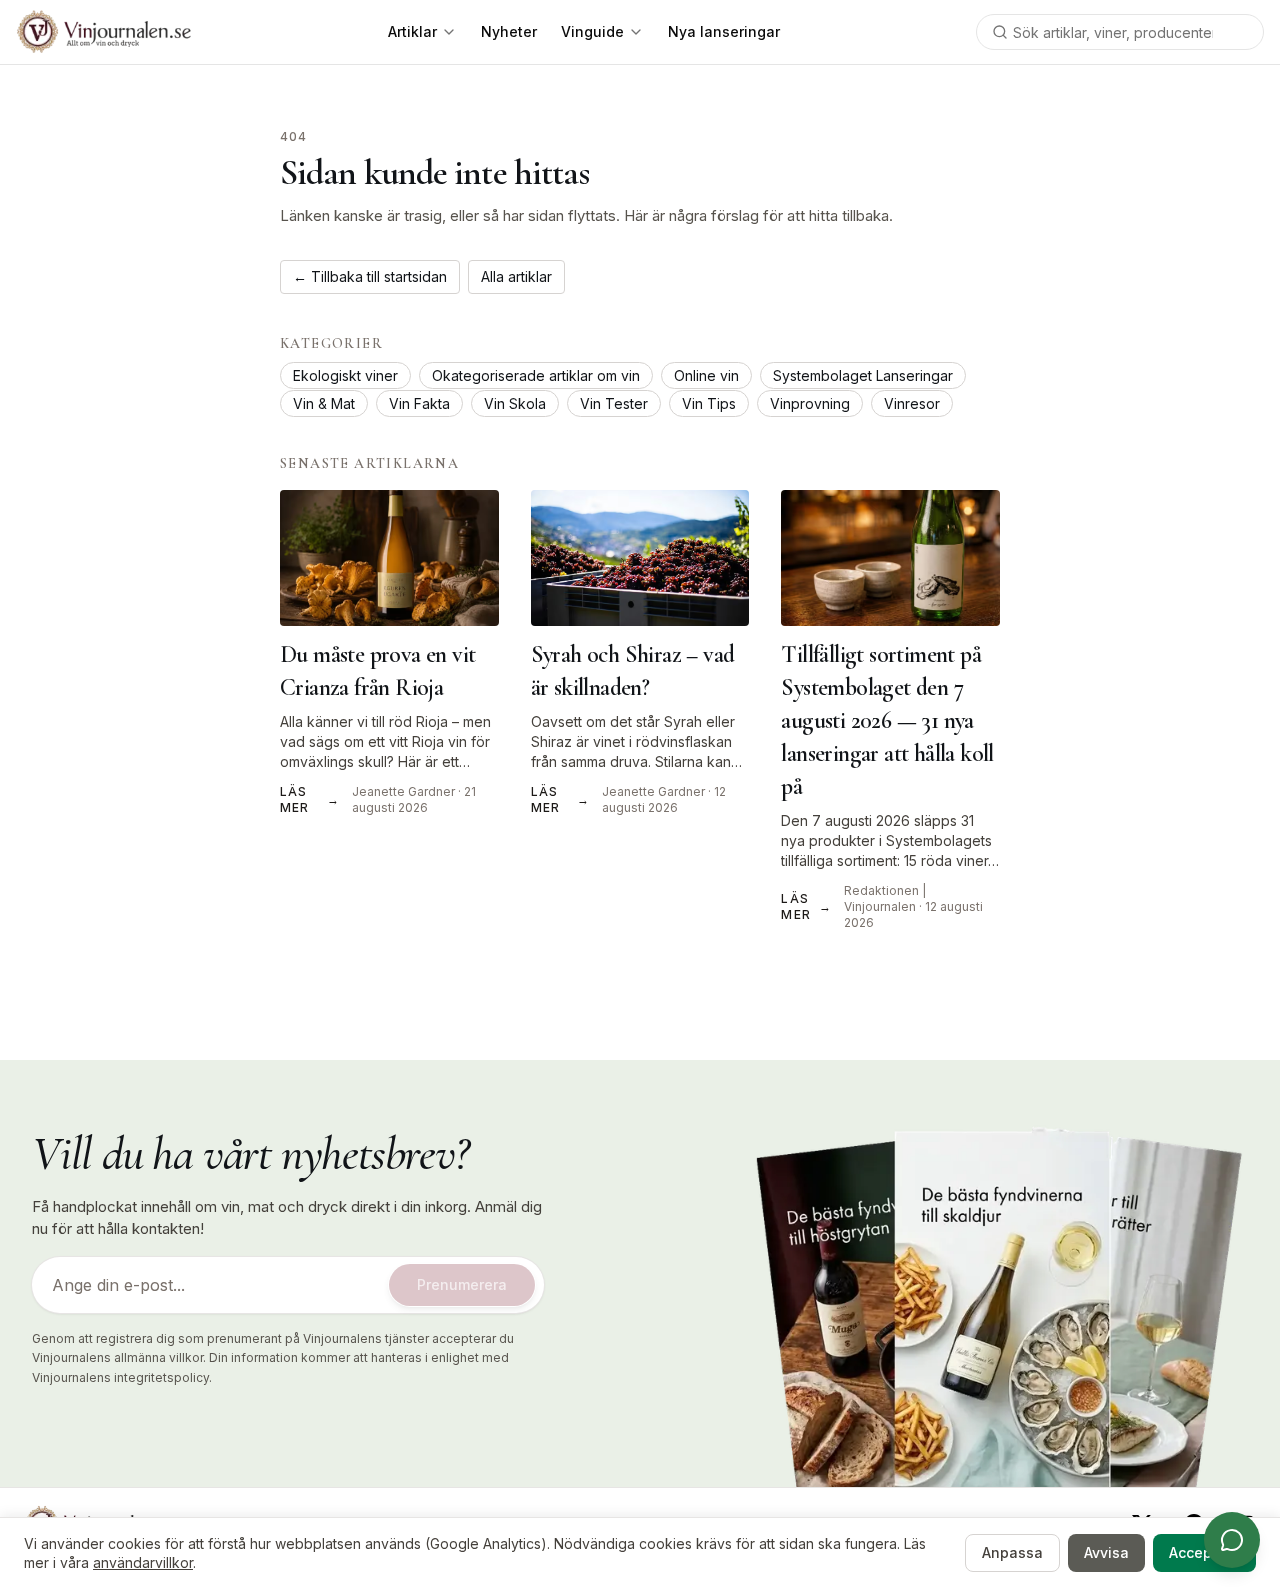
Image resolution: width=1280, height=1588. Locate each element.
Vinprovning (810, 403)
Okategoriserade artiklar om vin (536, 375)
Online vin (706, 375)
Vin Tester (614, 403)
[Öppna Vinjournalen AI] (1232, 1540)
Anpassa (1012, 1552)
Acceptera (1204, 1552)
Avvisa (1106, 1552)
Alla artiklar (516, 276)
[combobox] (1120, 32)
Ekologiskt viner (345, 375)
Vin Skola (515, 403)
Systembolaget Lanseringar (863, 375)
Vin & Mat (324, 403)
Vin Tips (709, 403)
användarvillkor (143, 1562)
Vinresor (912, 403)
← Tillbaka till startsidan (370, 276)
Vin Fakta (419, 403)
